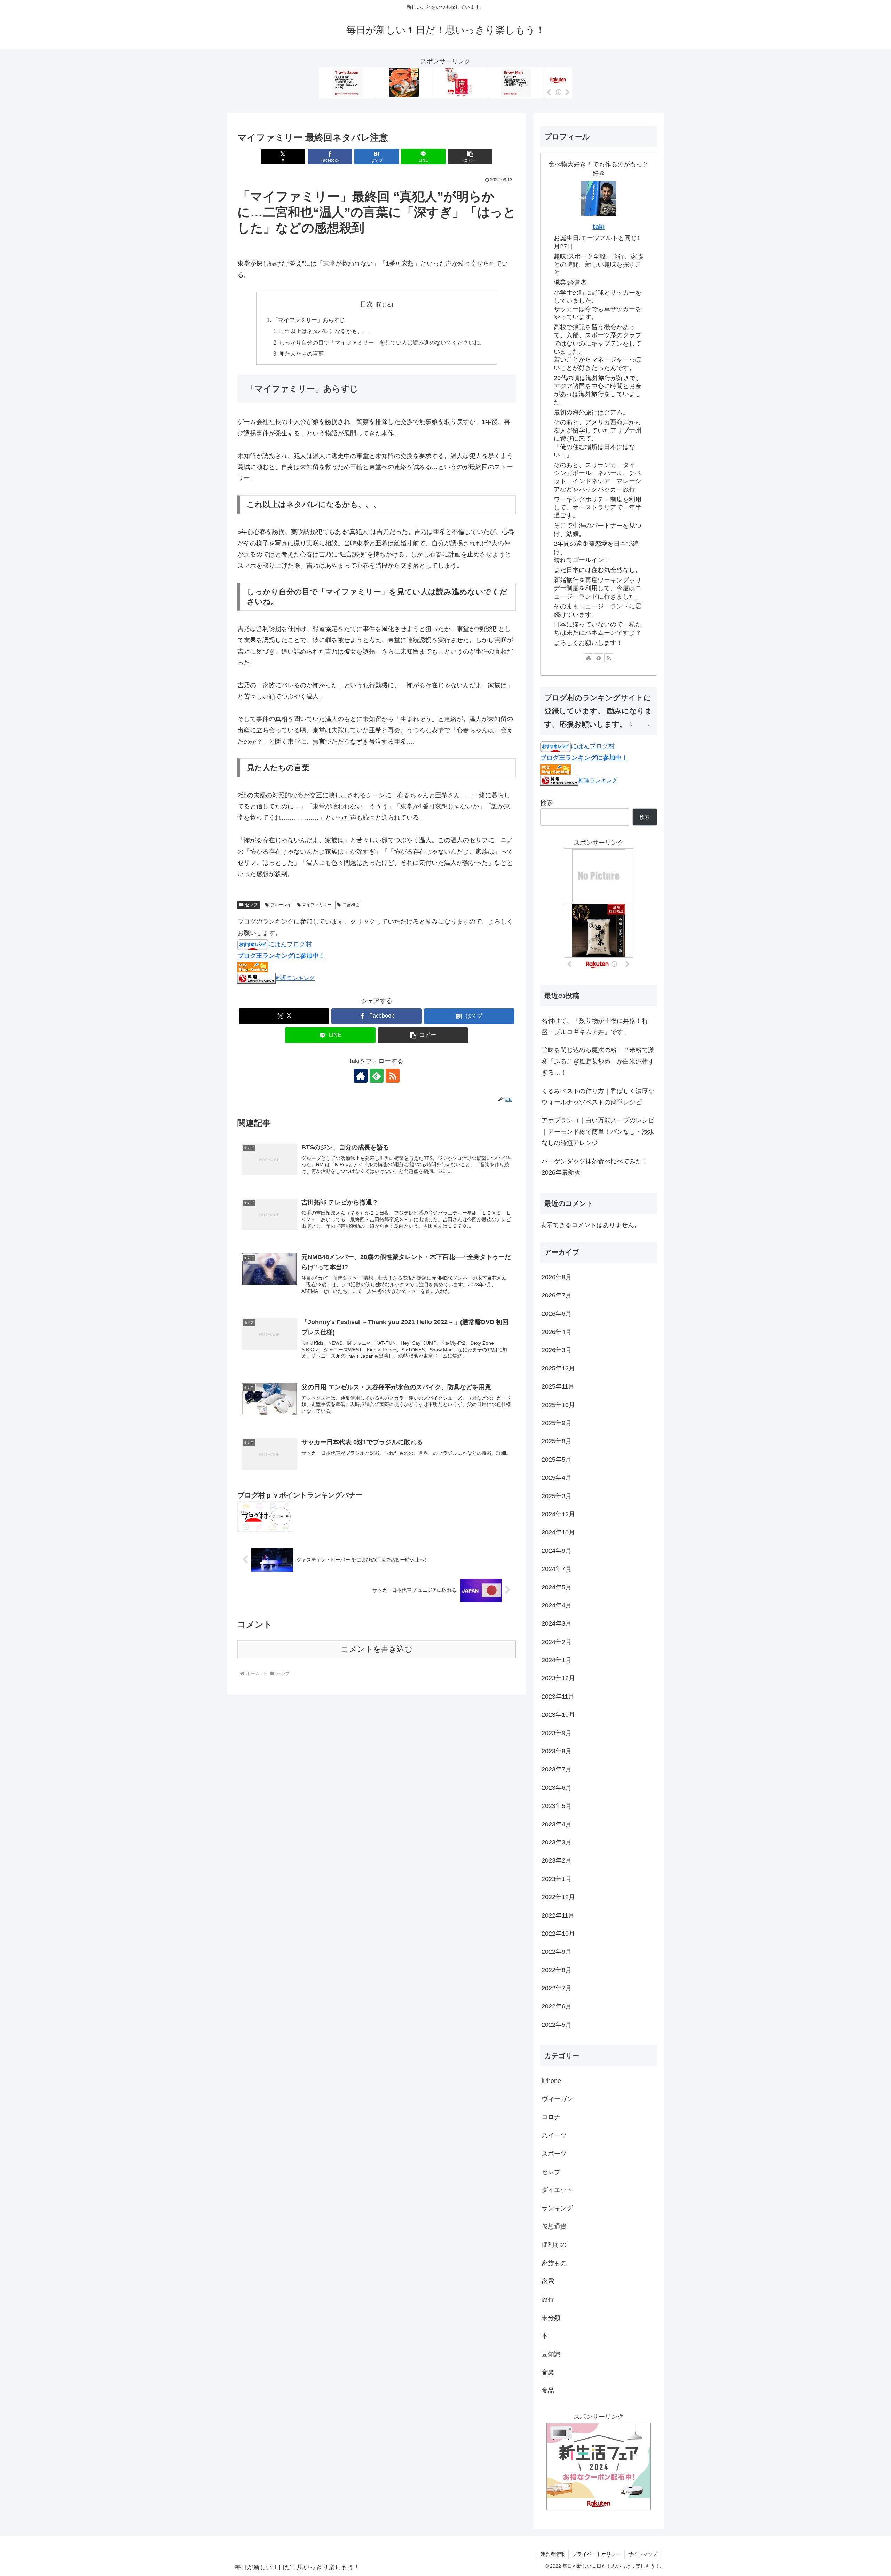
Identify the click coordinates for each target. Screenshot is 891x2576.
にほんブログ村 (290, 944)
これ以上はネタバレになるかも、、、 (326, 331)
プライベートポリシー (597, 2554)
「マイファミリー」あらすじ (309, 320)
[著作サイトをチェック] (361, 1076)
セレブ (251, 905)
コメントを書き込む (377, 1649)
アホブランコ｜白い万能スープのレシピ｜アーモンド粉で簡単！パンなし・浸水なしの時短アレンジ (598, 1132)
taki (599, 227)
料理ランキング (295, 978)
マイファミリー (317, 905)
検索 (546, 803)
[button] (470, 156)
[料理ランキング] (257, 978)
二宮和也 (351, 905)
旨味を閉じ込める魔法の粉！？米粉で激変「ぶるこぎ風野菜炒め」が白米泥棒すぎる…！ (598, 1061)
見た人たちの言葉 (301, 354)
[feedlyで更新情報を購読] (377, 1076)
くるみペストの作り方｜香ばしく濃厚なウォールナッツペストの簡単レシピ (598, 1097)
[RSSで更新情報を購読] (393, 1076)
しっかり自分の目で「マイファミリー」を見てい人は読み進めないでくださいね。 (382, 342)
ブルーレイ (281, 905)
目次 (366, 304)
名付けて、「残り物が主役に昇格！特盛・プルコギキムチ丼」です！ (595, 1026)
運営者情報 (553, 2554)
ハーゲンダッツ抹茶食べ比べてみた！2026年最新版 (595, 1167)
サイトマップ (643, 2554)
